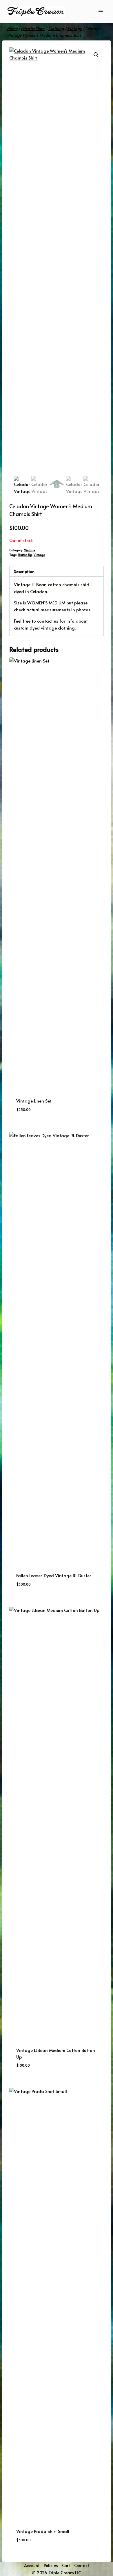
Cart (66, 2565)
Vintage (30, 550)
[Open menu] (101, 11)
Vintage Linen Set (34, 1101)
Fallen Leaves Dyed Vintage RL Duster (54, 1575)
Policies (51, 2565)
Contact (82, 2565)
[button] (96, 55)
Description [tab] (24, 571)
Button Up (25, 555)
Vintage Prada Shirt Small (43, 2531)
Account (32, 2565)
